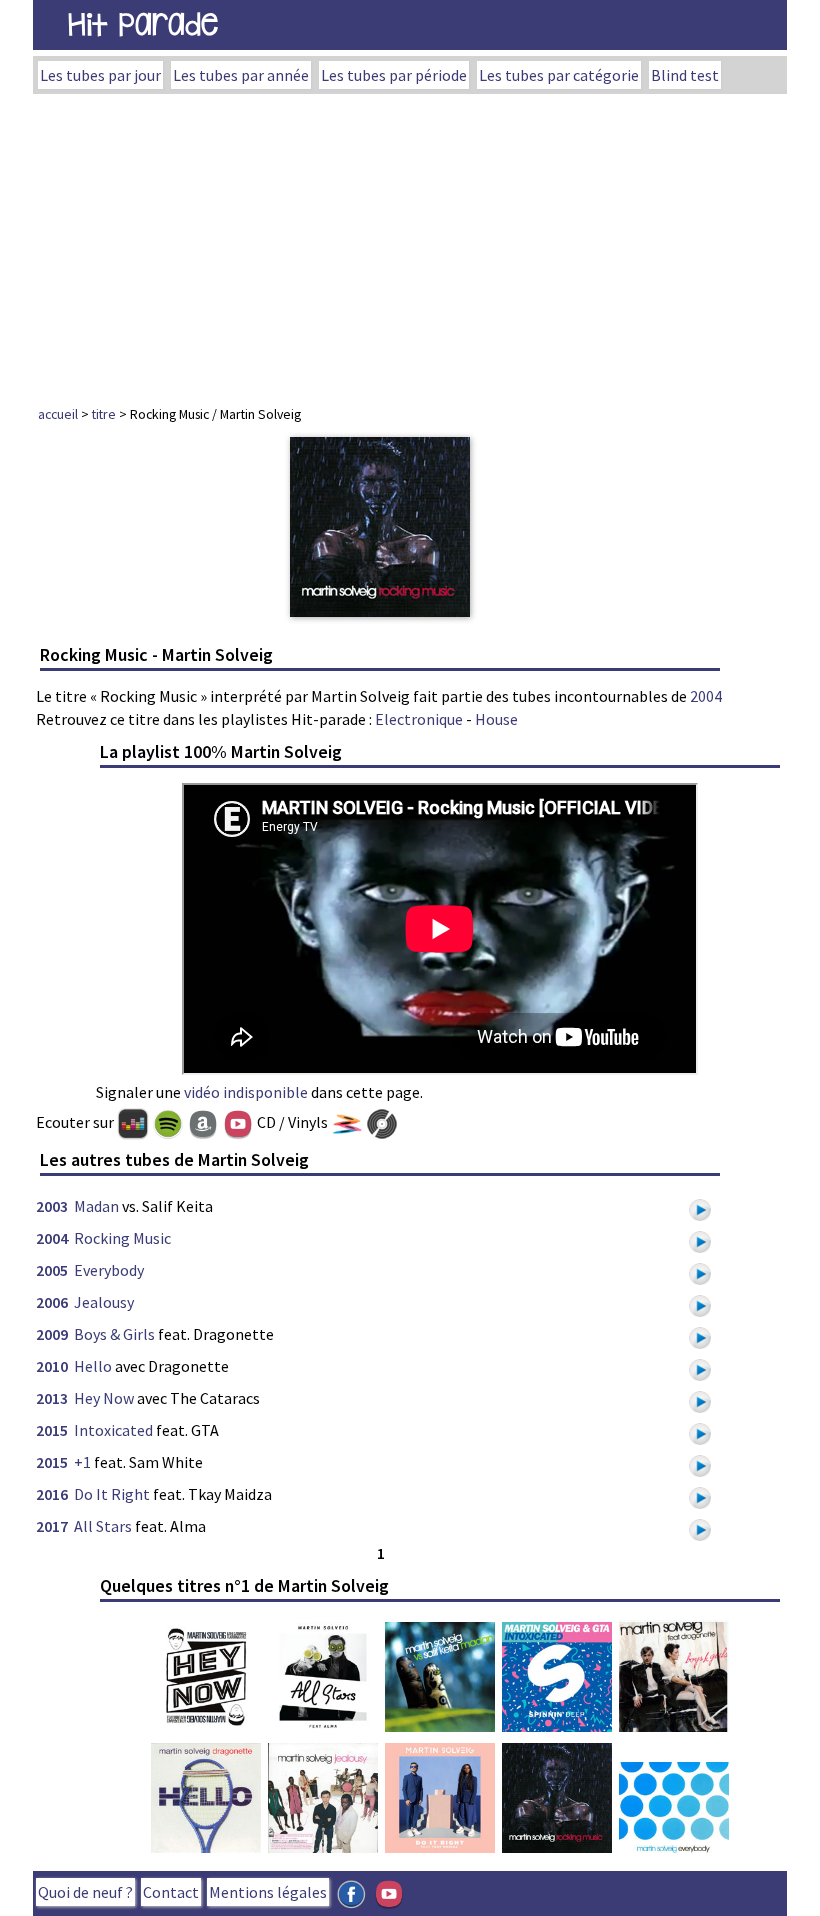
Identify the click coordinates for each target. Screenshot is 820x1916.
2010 (52, 1366)
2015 (52, 1430)
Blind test (685, 75)
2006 (52, 1302)
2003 (52, 1206)
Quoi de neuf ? (85, 1892)
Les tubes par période (394, 75)
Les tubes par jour (100, 75)
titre (104, 414)
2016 (52, 1494)
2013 (52, 1398)
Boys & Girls (114, 1334)
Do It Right (112, 1494)
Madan (96, 1206)
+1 (82, 1462)
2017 (52, 1526)
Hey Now (104, 1398)
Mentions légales (268, 1892)
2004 (706, 696)
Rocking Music (122, 1238)
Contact (171, 1892)
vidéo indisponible (246, 1092)
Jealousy (104, 1302)
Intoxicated (113, 1430)
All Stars (103, 1526)
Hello (93, 1366)
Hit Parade (143, 24)
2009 (52, 1334)
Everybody (109, 1270)
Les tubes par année (241, 75)
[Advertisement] (410, 244)
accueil (58, 414)
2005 (52, 1270)
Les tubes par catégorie (559, 75)
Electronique (419, 719)
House (496, 719)
